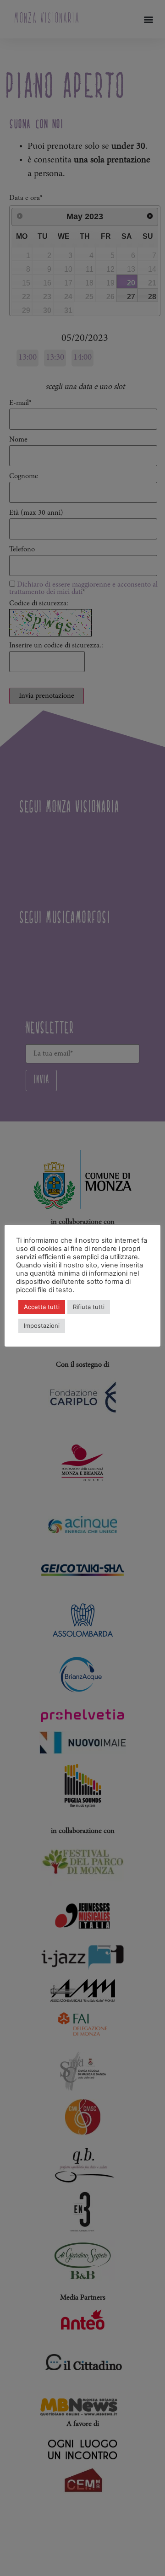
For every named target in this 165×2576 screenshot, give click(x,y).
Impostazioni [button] (42, 1326)
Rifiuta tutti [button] (89, 1307)
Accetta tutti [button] (42, 1307)
